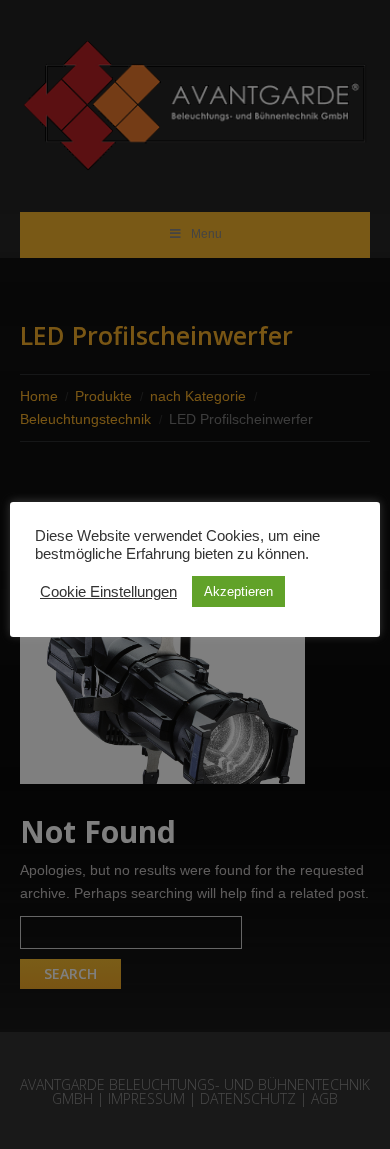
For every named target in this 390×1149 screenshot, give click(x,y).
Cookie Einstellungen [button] (108, 592)
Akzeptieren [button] (238, 591)
